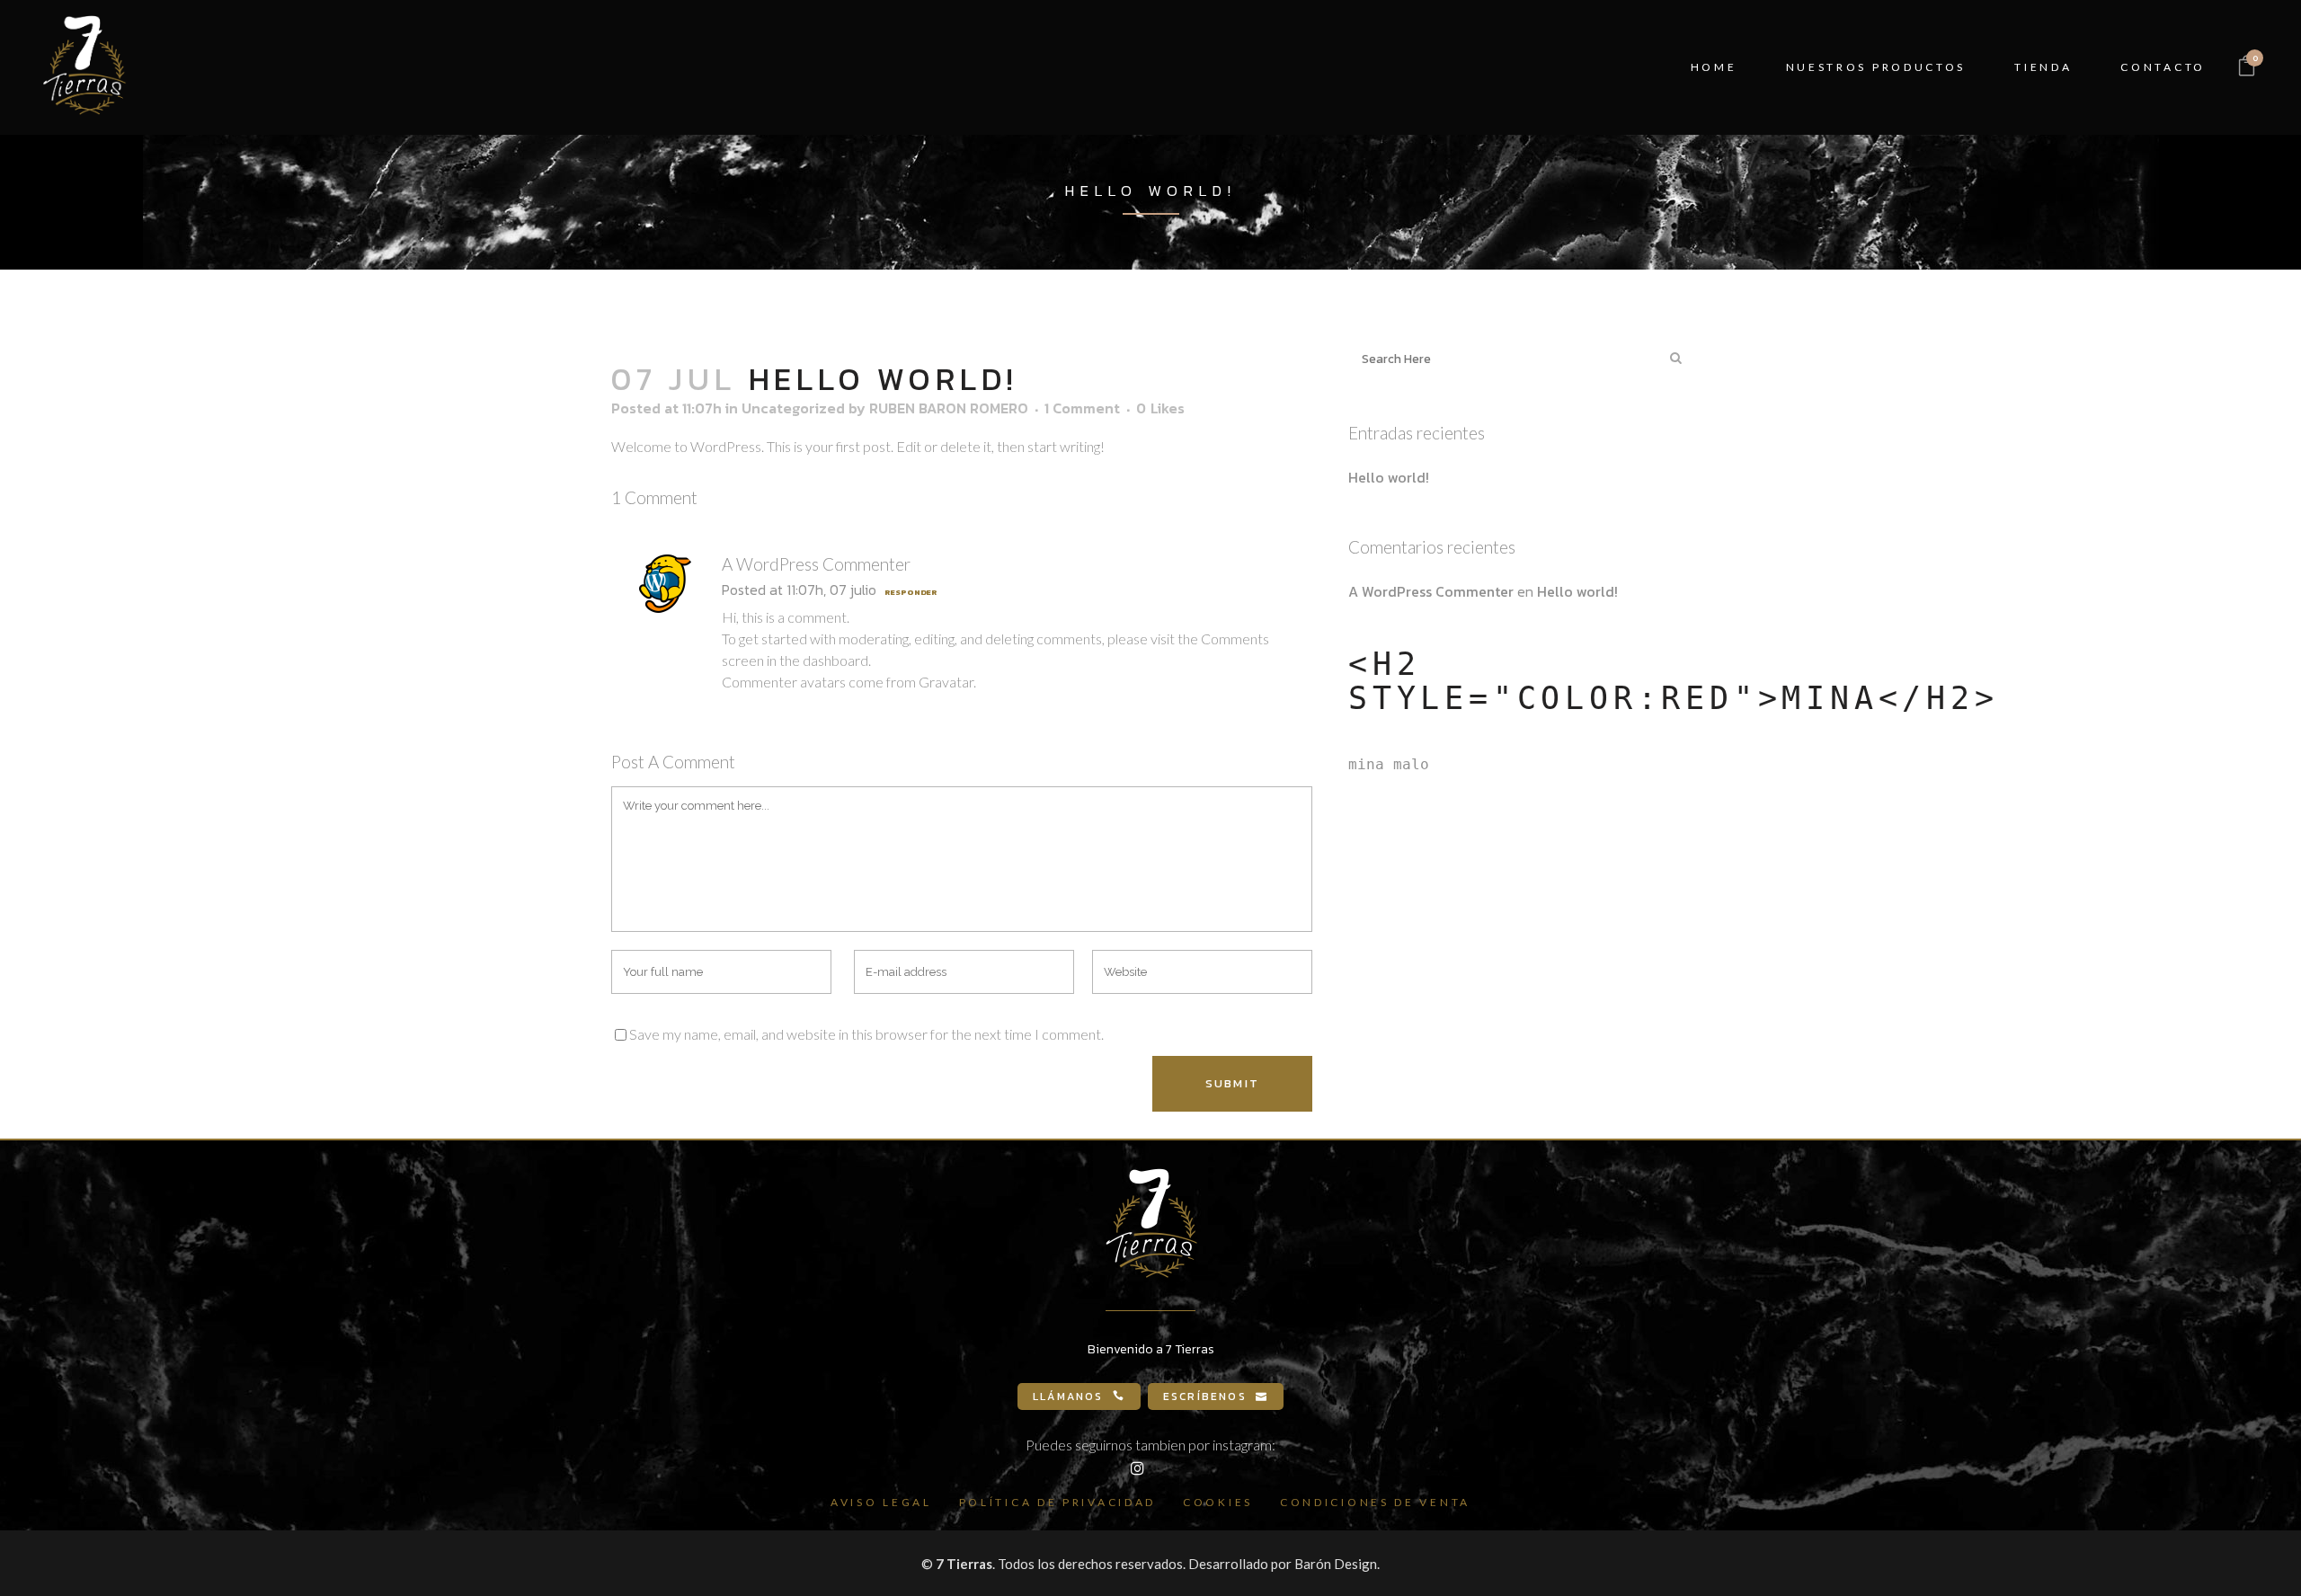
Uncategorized (793, 408)
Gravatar (946, 682)
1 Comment (1082, 408)
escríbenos (1205, 1396)
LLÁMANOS (1068, 1396)
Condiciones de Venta (1375, 1502)
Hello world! (1389, 477)
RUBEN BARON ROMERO (949, 408)
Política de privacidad (1057, 1502)
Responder (911, 592)
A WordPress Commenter (816, 564)
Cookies (1218, 1502)
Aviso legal (881, 1502)
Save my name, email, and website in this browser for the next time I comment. (866, 1034)
